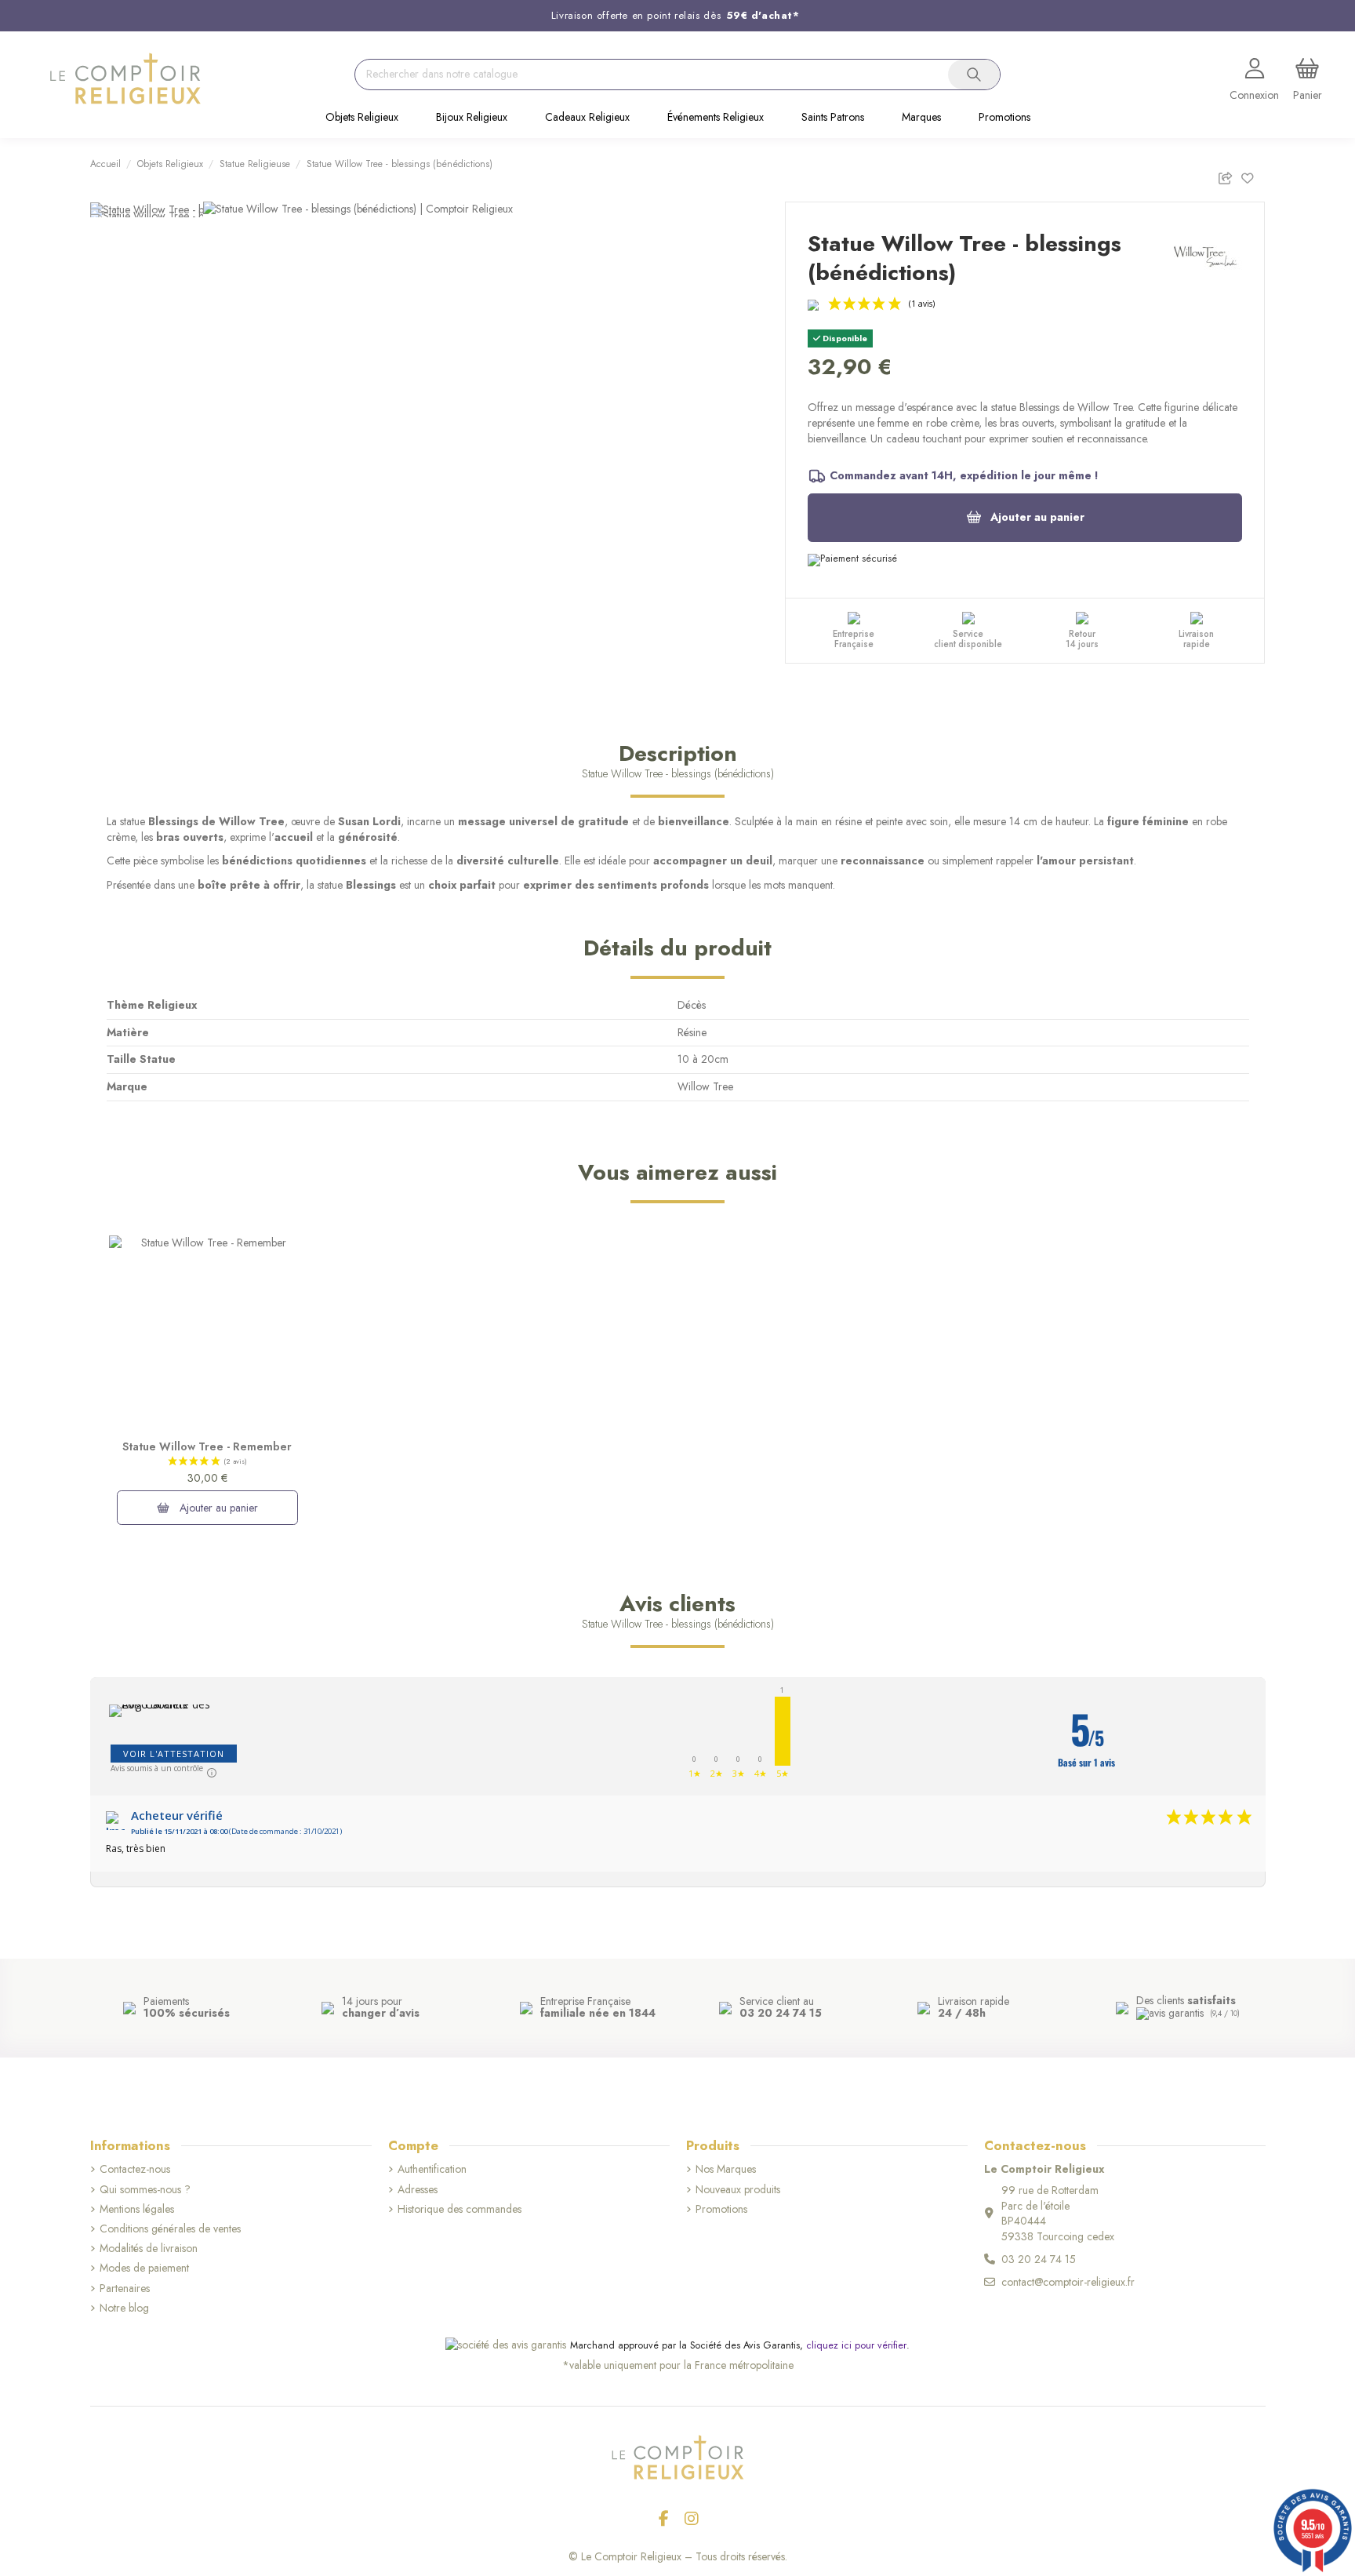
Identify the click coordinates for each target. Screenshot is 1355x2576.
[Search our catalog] (974, 75)
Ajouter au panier (1037, 517)
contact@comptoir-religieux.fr (1068, 2282)
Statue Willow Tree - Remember (207, 1446)
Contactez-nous (135, 2169)
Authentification (432, 2169)
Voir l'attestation (174, 1754)
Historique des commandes (460, 2209)
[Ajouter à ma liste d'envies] (1253, 175)
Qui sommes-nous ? (145, 2190)
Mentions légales (137, 2209)
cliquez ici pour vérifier (856, 2345)
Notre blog (124, 2308)
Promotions (721, 2209)
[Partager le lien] (1229, 175)
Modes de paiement (144, 2268)
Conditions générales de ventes (170, 2229)
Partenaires (125, 2289)
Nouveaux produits (738, 2190)
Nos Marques (726, 2169)
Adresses (418, 2190)
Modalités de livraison (149, 2249)
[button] (362, 118)
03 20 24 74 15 (1039, 2259)
